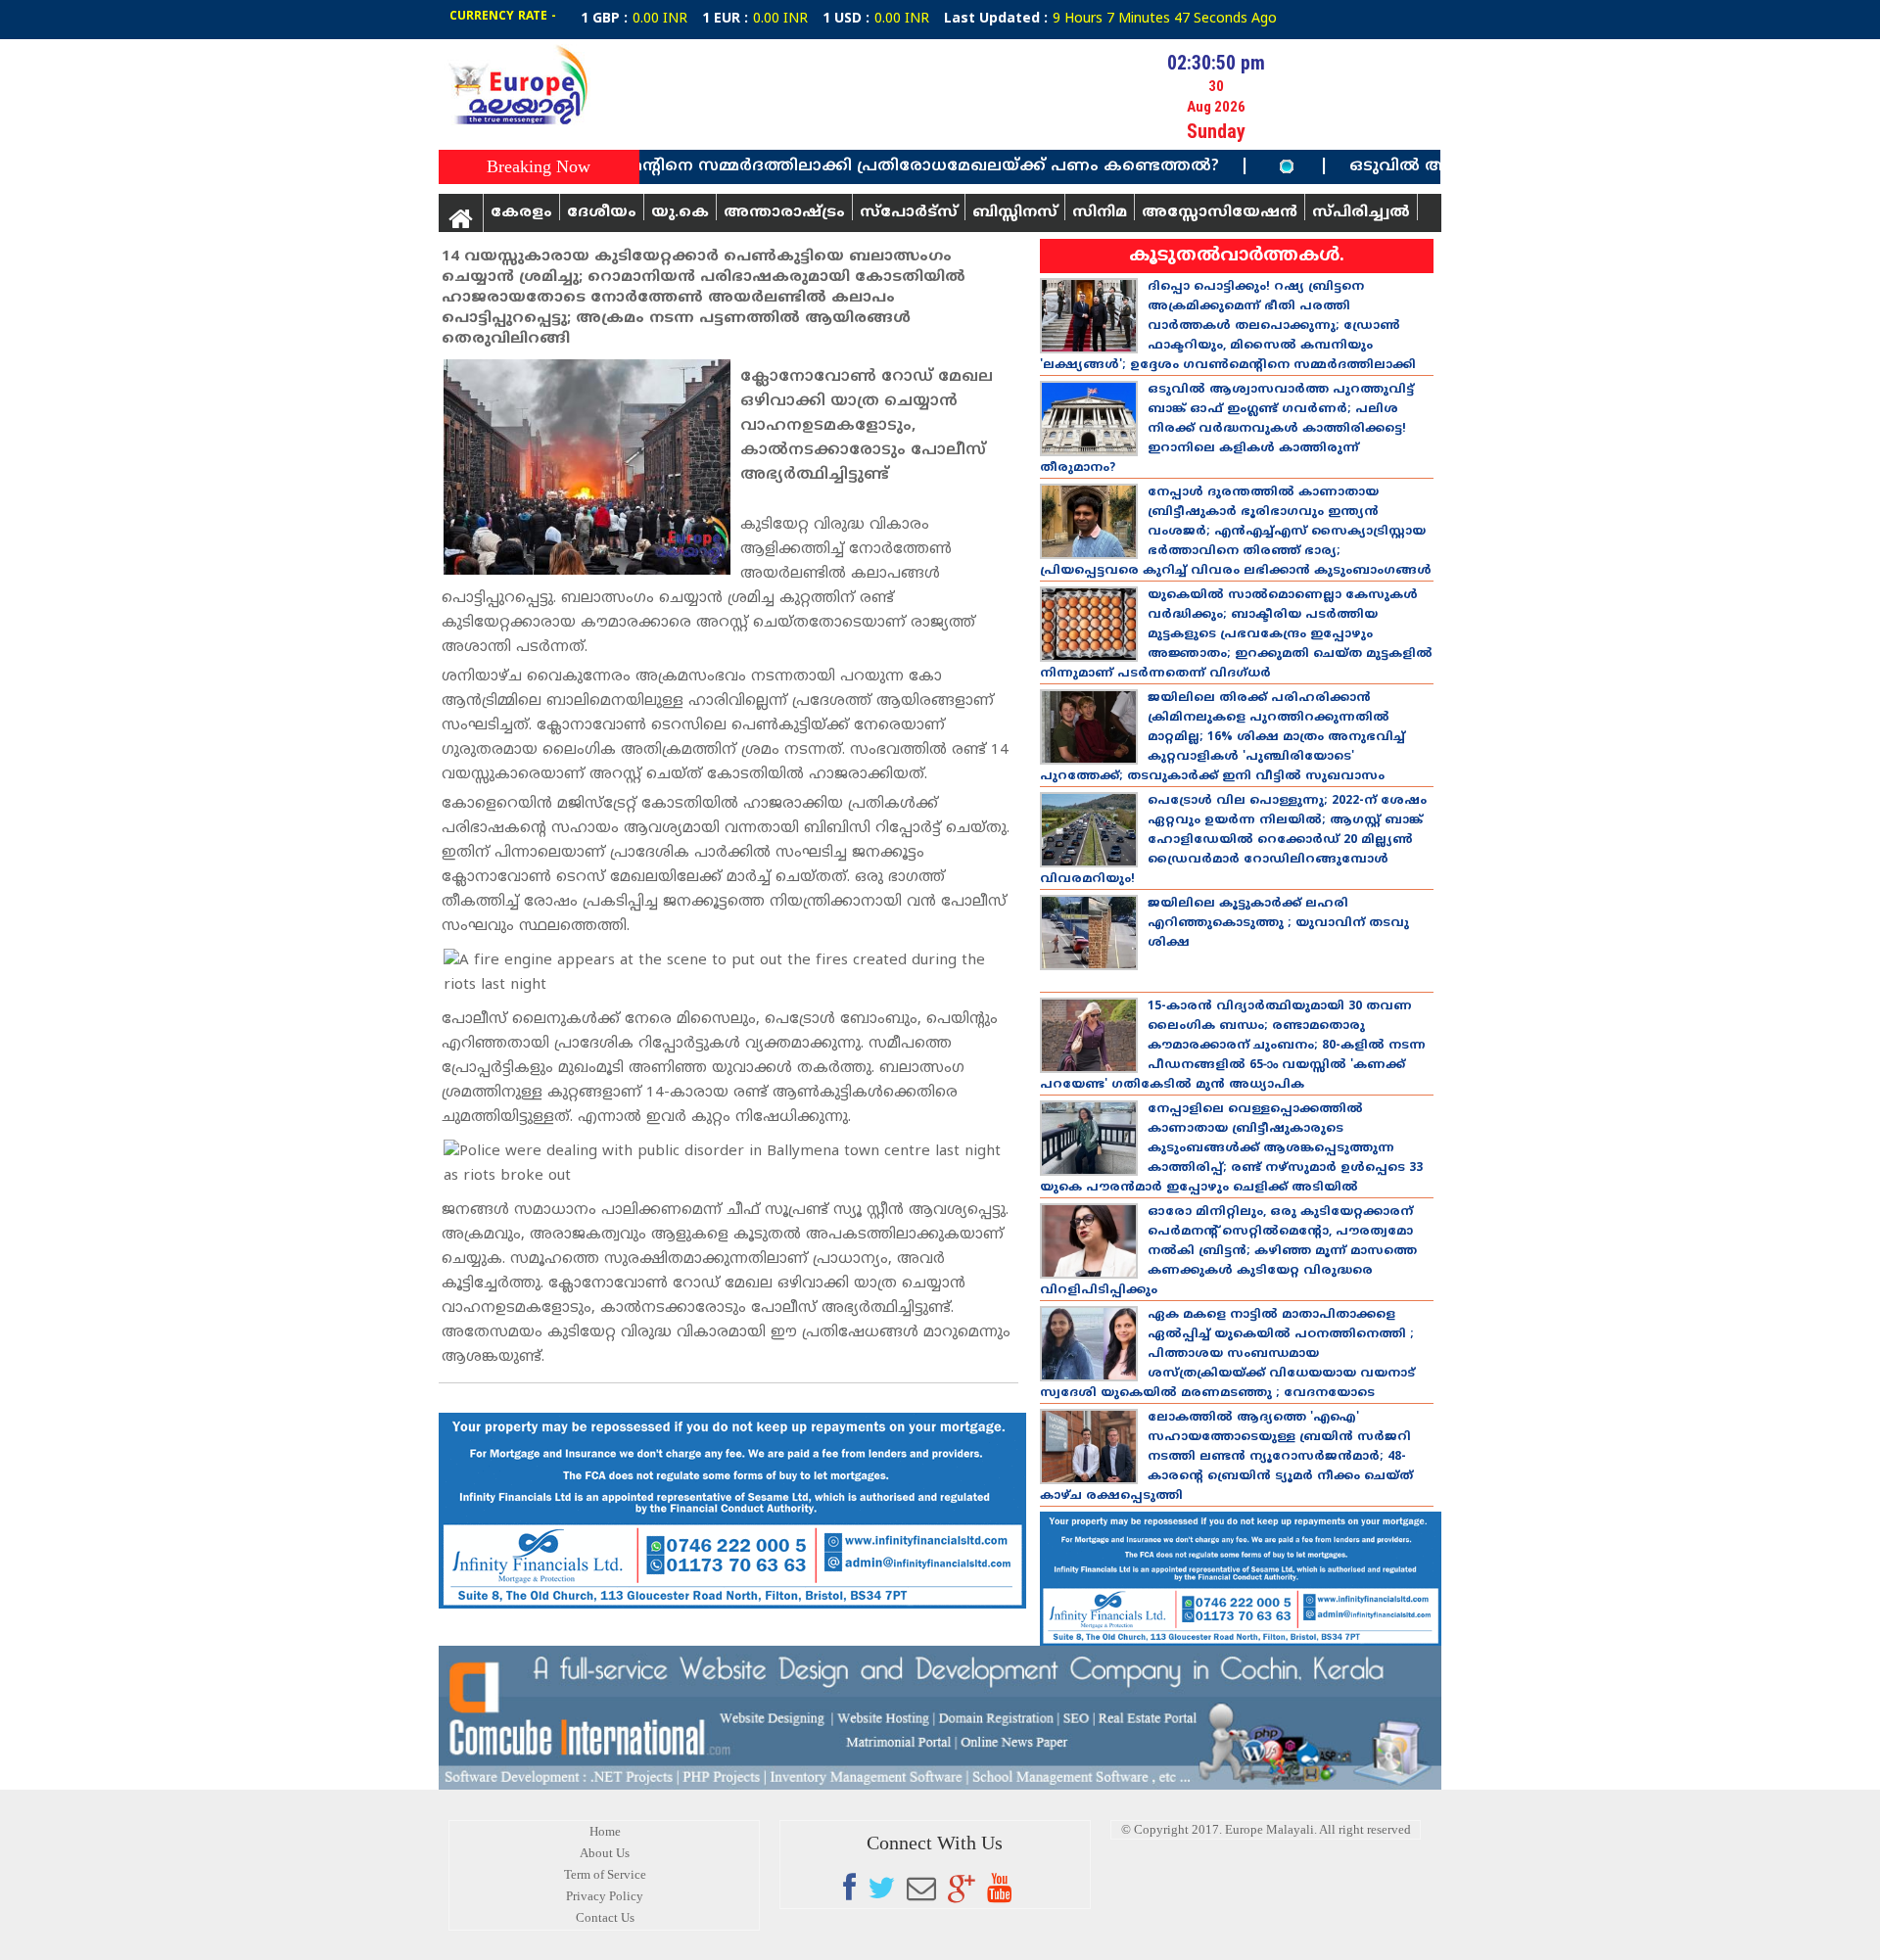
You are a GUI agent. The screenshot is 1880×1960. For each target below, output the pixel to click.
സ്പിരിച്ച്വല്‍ (1361, 212)
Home (605, 1831)
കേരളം (521, 212)
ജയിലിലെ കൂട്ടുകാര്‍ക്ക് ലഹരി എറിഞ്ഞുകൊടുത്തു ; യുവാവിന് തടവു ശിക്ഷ (1278, 924)
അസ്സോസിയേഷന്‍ (1220, 212)
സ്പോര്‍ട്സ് (909, 212)
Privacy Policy (605, 1896)
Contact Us (605, 1917)
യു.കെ (680, 212)
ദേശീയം (602, 212)
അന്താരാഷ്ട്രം (784, 212)
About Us (605, 1853)
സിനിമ (1100, 212)
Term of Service (605, 1874)
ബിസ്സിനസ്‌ (1015, 212)
